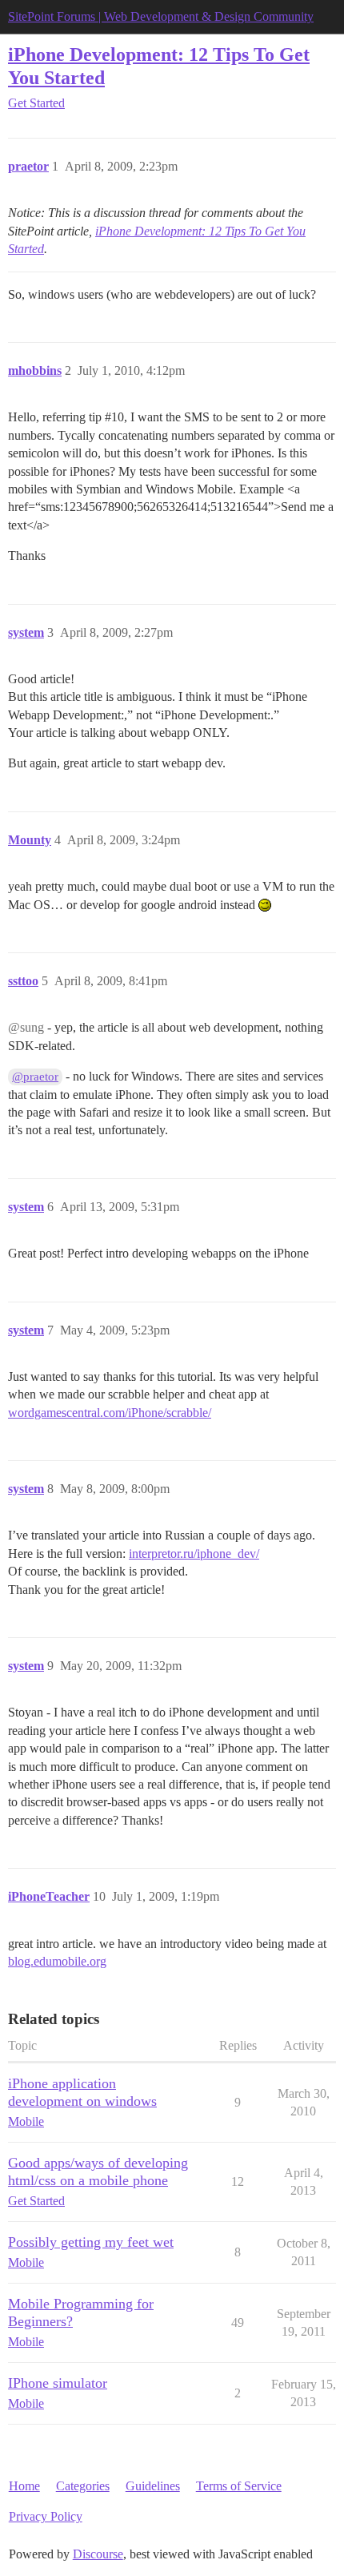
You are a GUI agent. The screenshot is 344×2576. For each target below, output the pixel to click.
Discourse (98, 2554)
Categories (83, 2486)
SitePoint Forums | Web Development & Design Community (161, 16)
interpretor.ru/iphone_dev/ (194, 1554)
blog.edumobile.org (57, 1961)
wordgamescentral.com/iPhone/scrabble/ (110, 1413)
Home (24, 2486)
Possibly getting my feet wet (91, 2242)
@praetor (35, 1077)
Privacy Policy (46, 2516)
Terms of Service (239, 2486)
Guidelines (153, 2486)
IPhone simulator (58, 2383)
